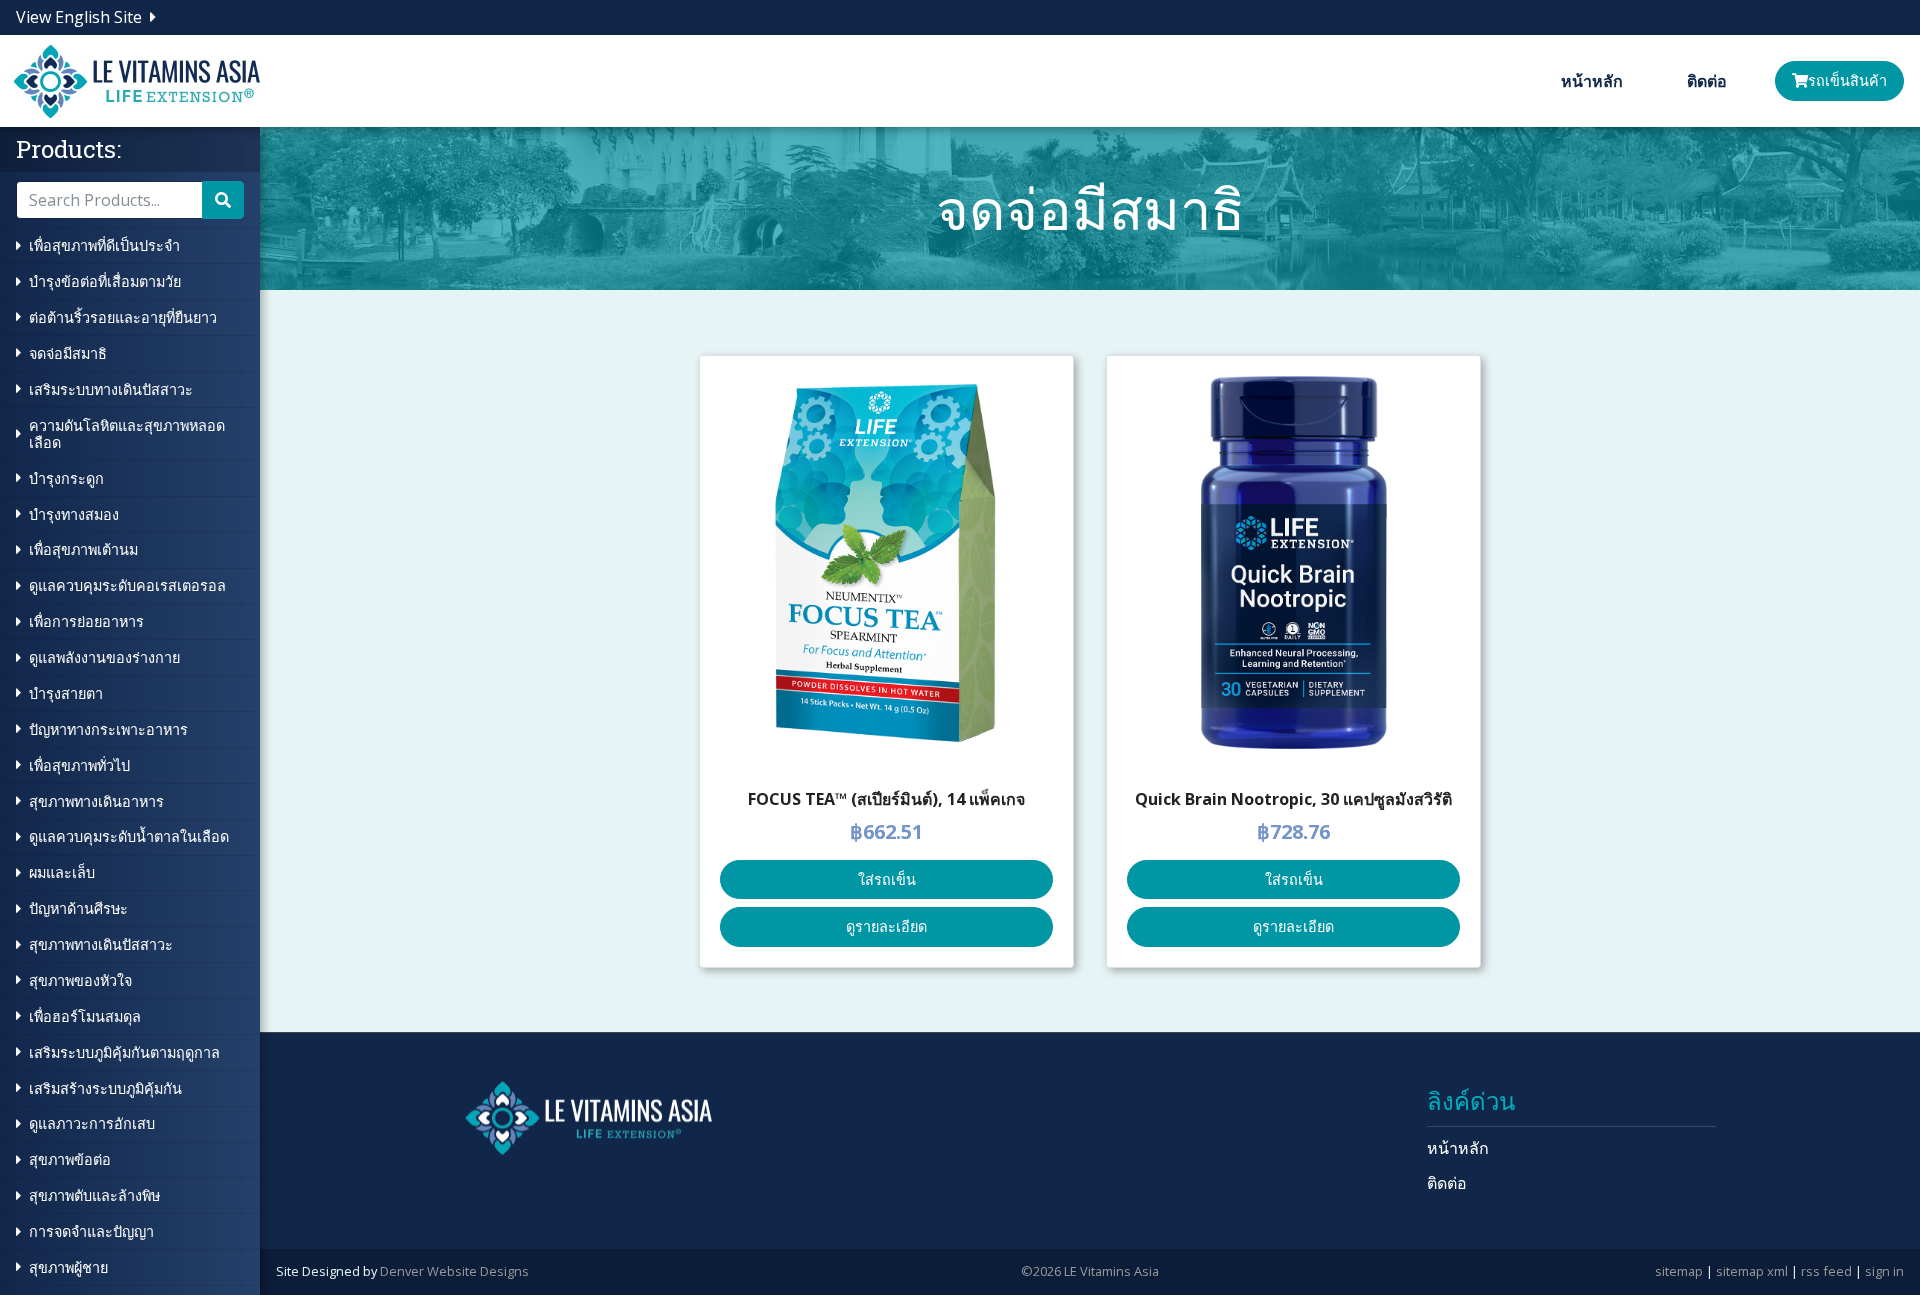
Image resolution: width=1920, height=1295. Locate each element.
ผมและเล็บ (62, 872)
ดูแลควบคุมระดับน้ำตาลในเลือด (129, 836)
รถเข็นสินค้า (1847, 80)
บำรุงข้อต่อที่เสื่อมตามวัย (105, 281)
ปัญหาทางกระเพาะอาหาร (108, 729)
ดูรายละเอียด (886, 926)
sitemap (1679, 1271)
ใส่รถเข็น (887, 879)
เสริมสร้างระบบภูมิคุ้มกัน (105, 1088)
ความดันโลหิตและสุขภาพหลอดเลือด (127, 434)
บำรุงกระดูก (66, 478)
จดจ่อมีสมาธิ (68, 353)
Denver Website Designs (454, 1271)
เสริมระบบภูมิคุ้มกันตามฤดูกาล (124, 1052)
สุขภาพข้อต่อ (70, 1159)
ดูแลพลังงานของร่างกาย (104, 657)
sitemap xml (1752, 1271)
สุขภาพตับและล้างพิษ (94, 1195)
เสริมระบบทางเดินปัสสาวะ (111, 389)
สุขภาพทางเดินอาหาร (96, 801)
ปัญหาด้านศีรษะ (78, 908)
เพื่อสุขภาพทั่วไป (79, 765)
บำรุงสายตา (66, 693)
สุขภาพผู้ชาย (68, 1267)
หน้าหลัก (1592, 81)
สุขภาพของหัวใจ (80, 980)
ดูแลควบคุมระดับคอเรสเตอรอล (127, 585)
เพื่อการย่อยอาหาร (86, 621)
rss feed (1826, 1271)
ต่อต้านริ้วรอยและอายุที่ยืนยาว (123, 317)
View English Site (79, 17)
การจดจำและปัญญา (91, 1231)
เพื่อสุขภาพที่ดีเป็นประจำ (104, 245)
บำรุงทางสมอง (74, 514)
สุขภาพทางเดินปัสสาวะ (101, 944)
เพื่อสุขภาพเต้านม (83, 549)
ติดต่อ (1707, 81)
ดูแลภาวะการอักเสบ (92, 1123)
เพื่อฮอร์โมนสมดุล (85, 1016)
